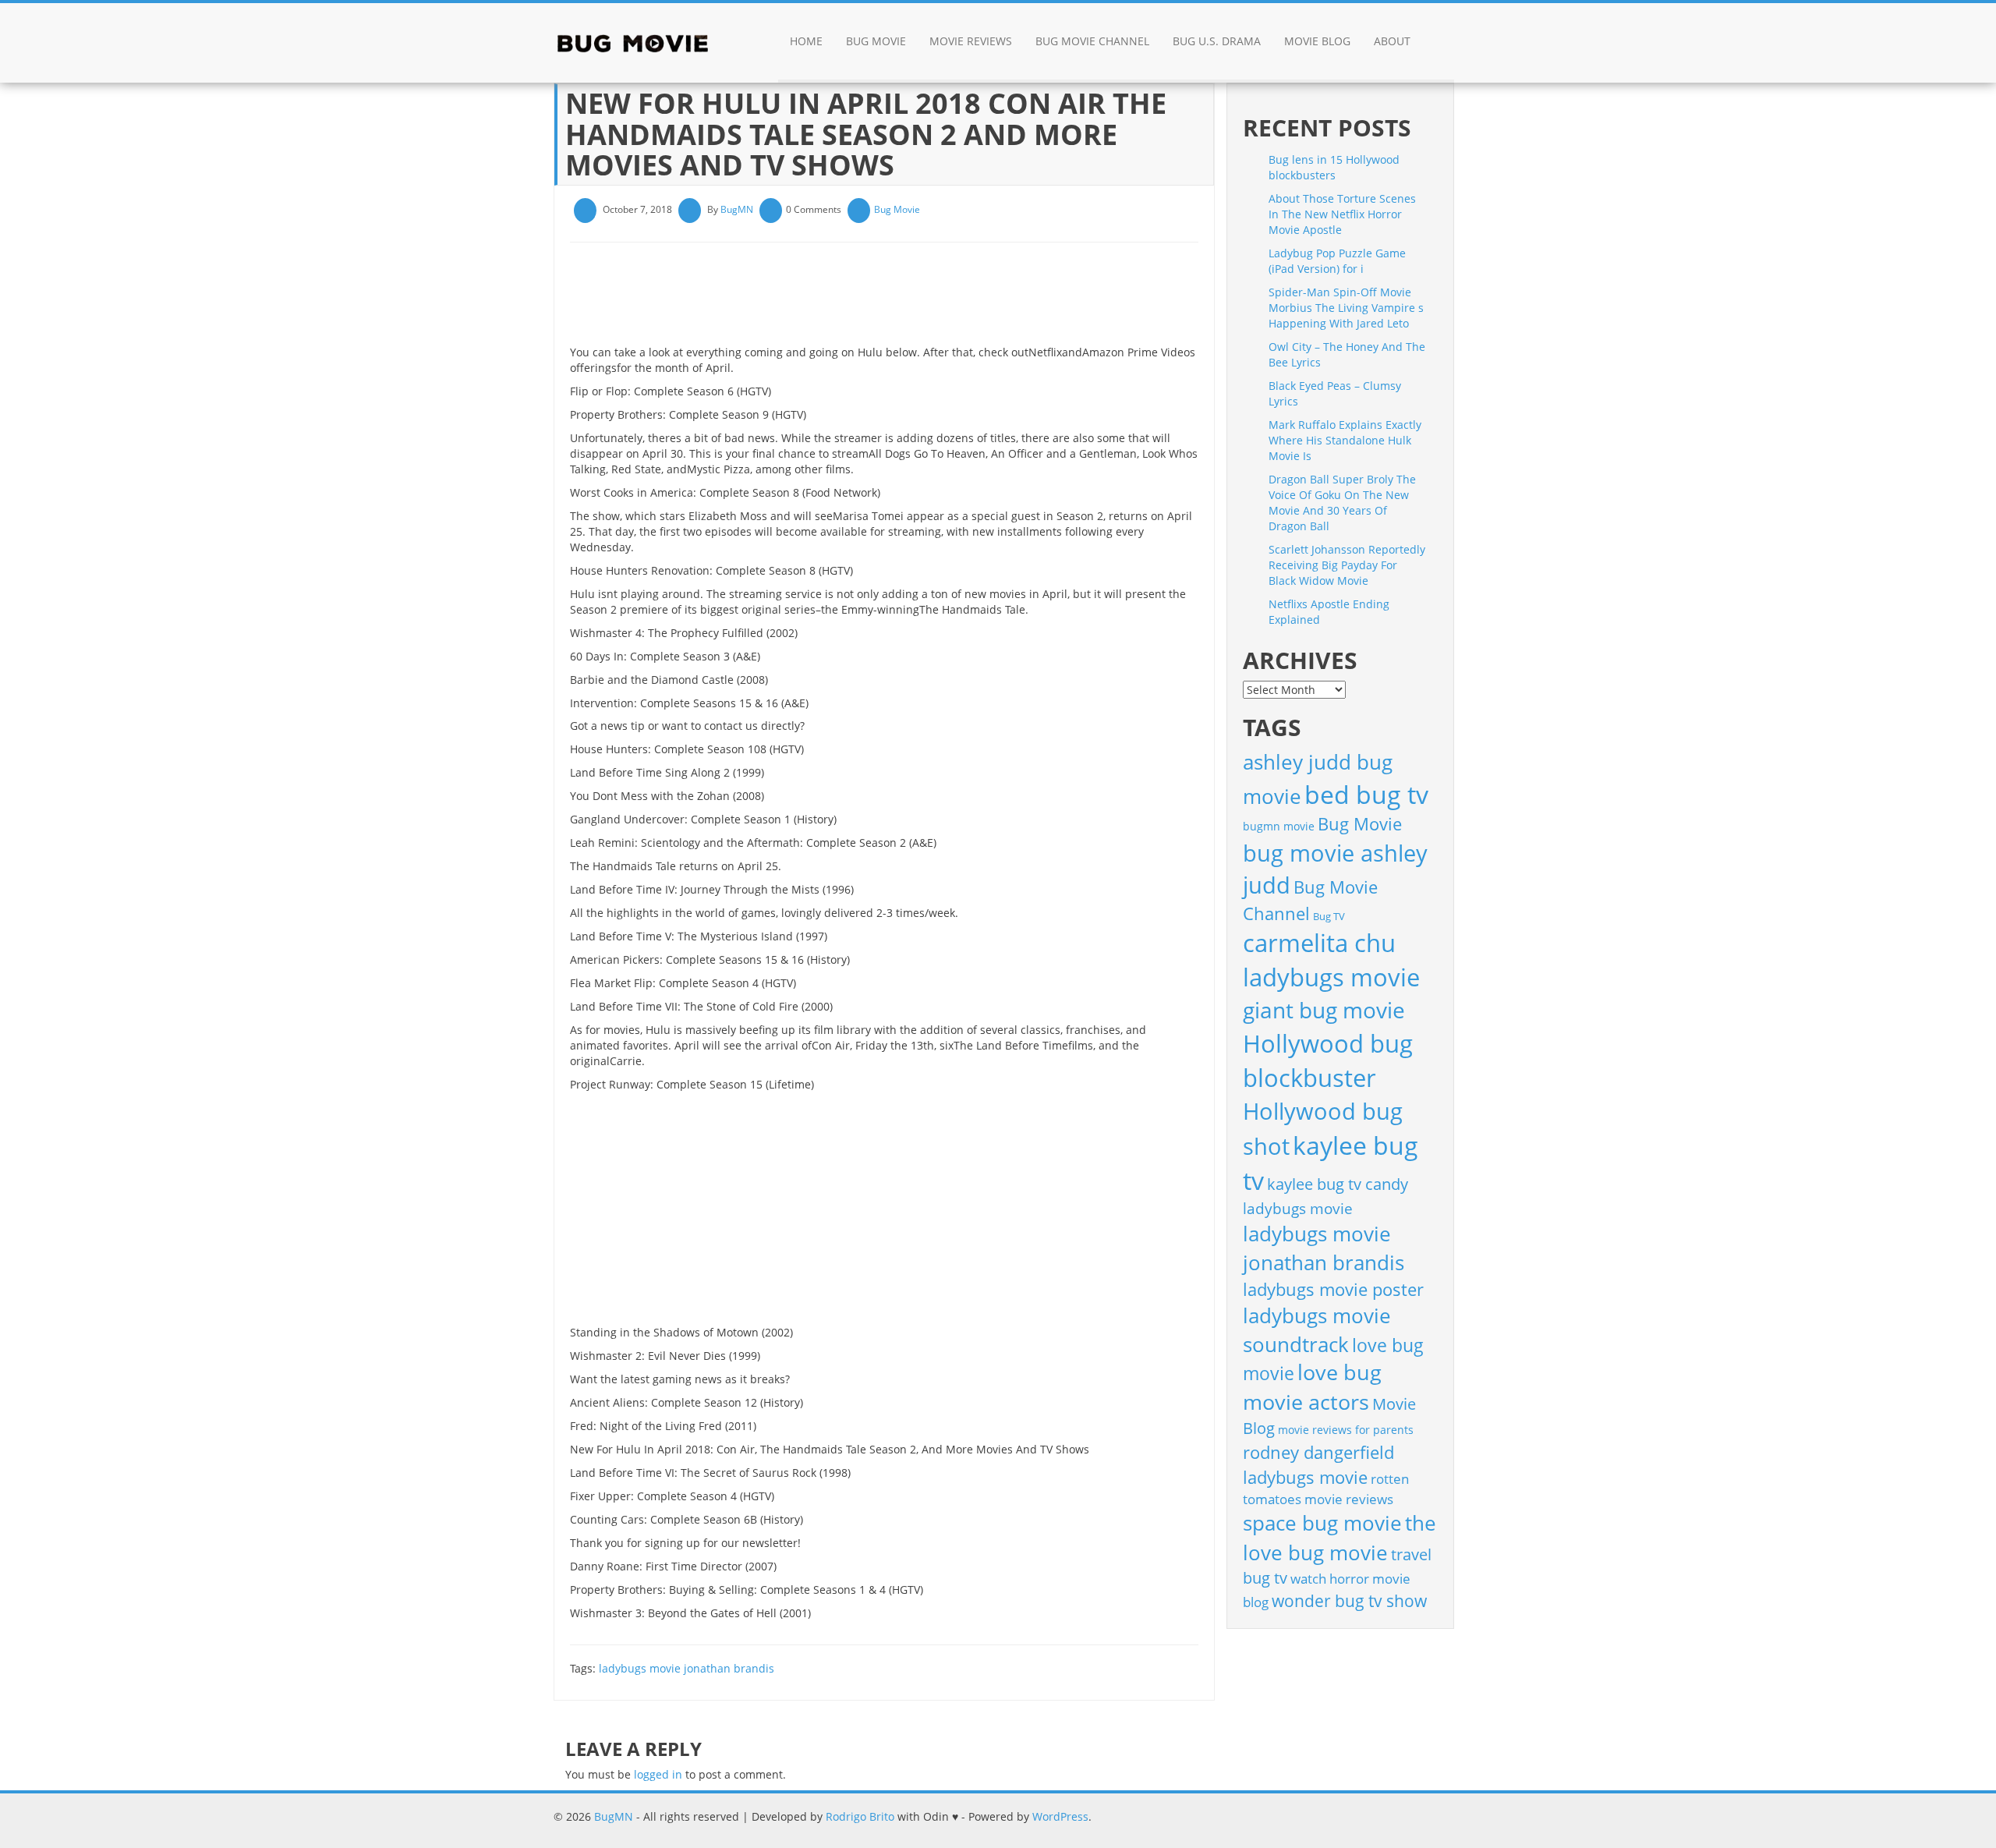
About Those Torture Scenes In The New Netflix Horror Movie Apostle (1342, 214)
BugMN (737, 209)
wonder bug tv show (1349, 1601)
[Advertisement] (854, 299)
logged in (658, 1774)
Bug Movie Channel (1092, 41)
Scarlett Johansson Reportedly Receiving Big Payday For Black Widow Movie (1347, 565)
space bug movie (1322, 1523)
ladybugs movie (1298, 1209)
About (1392, 41)
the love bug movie (1340, 1538)
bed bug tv (1366, 794)
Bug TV (1329, 916)
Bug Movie (876, 41)
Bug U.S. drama (1217, 41)
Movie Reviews (971, 41)
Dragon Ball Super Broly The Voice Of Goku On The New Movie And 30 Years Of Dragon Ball (1342, 503)
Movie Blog (1317, 41)
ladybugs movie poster (1333, 1289)
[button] (1438, 43)
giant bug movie (1324, 1010)
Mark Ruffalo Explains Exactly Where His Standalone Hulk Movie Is (1345, 440)
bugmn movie (1279, 826)
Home (806, 41)
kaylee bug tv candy (1338, 1184)
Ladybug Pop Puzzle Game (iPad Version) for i (1337, 261)
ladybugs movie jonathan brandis (687, 1668)
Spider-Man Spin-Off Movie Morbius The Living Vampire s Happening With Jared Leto (1346, 308)
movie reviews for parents (1346, 1430)
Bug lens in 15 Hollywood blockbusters (1334, 167)
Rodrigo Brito (860, 1816)
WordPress (1060, 1816)
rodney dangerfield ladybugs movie (1318, 1465)
